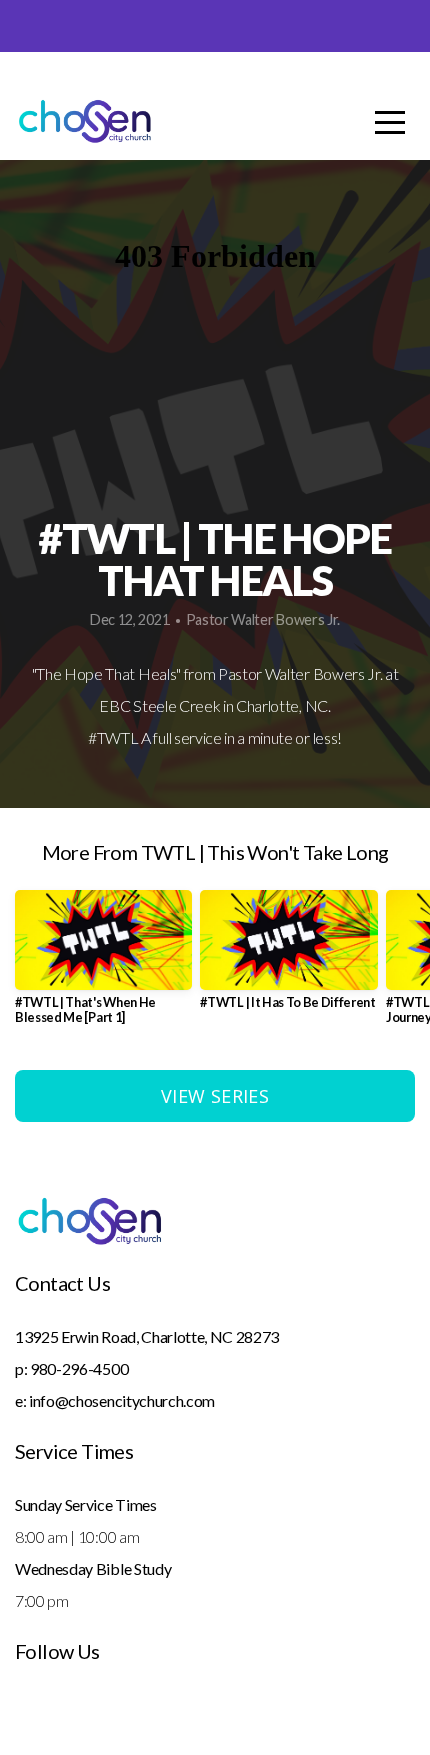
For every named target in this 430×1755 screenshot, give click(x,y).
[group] (103, 965)
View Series (215, 1096)
